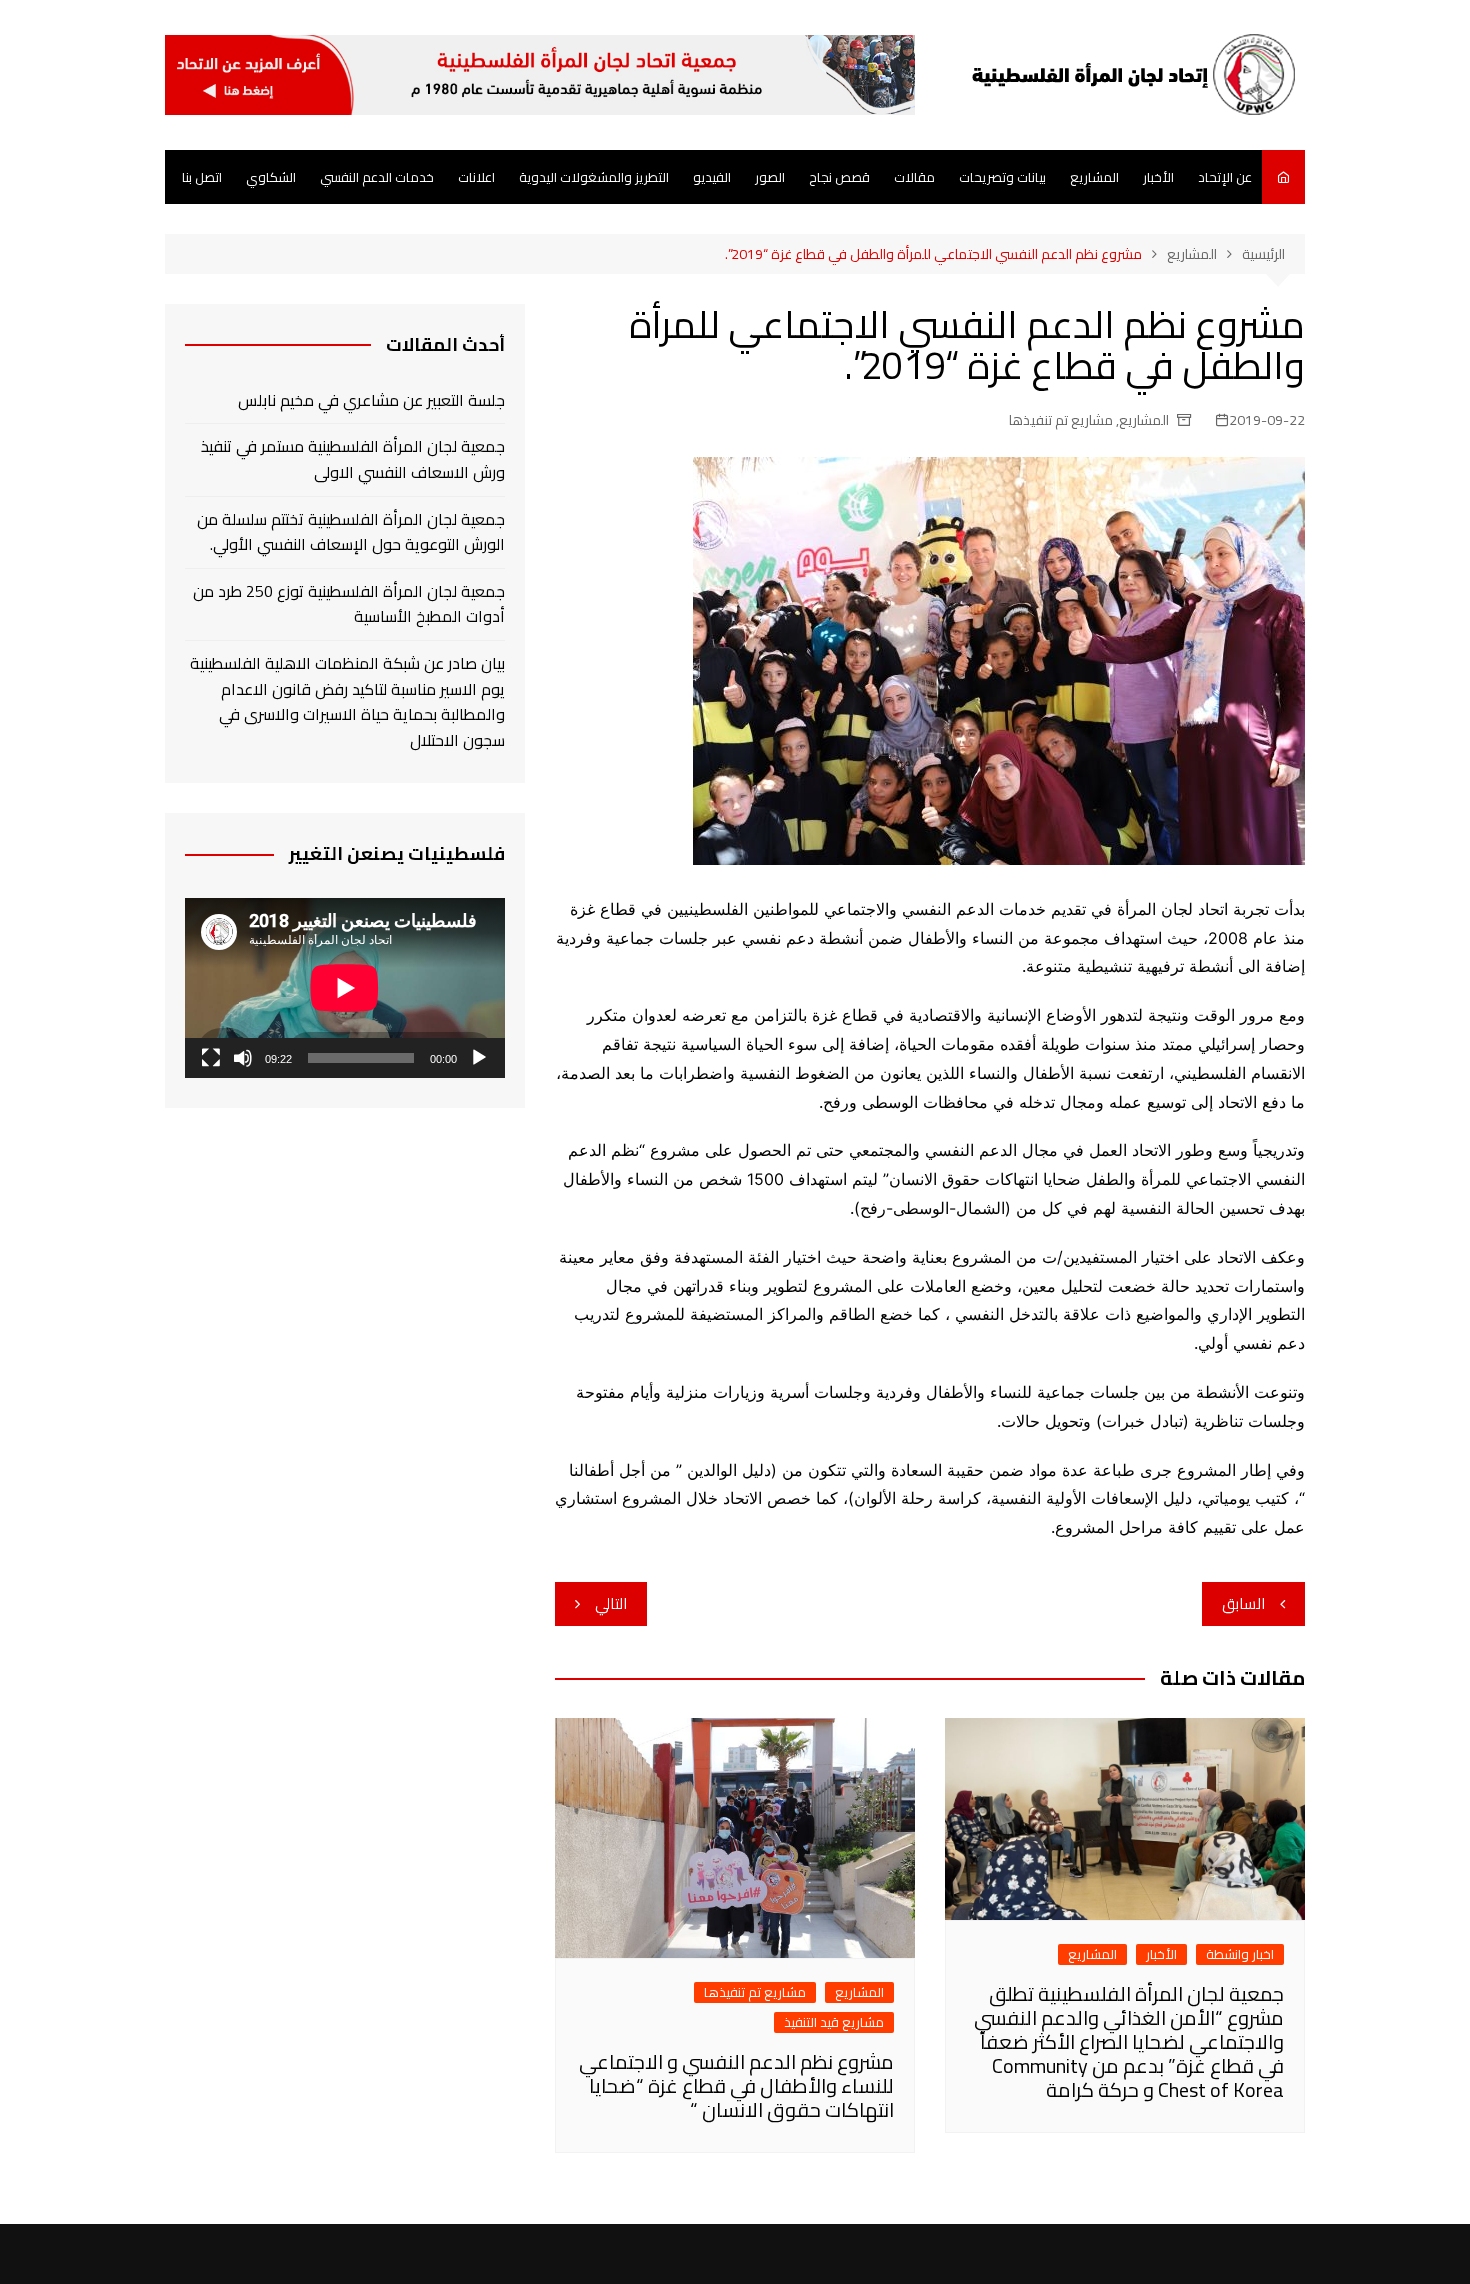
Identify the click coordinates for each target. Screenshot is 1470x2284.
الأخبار (1158, 177)
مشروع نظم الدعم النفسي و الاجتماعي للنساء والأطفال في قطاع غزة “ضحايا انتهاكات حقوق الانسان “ (736, 2085)
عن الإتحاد (1225, 177)
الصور (770, 177)
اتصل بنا (202, 177)
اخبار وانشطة (1240, 1954)
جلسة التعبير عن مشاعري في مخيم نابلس (371, 401)
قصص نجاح (839, 177)
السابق (1243, 1603)
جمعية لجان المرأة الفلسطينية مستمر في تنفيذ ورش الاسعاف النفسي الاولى (353, 459)
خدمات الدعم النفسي (377, 177)
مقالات (914, 177)
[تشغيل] (479, 1058)
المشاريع (1094, 177)
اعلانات (476, 177)
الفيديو (712, 177)
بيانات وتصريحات (1002, 177)
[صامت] (243, 1058)
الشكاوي (271, 177)
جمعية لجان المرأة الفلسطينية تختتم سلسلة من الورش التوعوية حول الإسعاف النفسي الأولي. (351, 532)
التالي (611, 1603)
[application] (345, 988)
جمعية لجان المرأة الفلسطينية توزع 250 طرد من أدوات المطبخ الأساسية (349, 604)
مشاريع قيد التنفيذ (834, 2022)
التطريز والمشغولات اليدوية (594, 177)
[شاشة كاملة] (211, 1058)
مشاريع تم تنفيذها (1061, 420)
